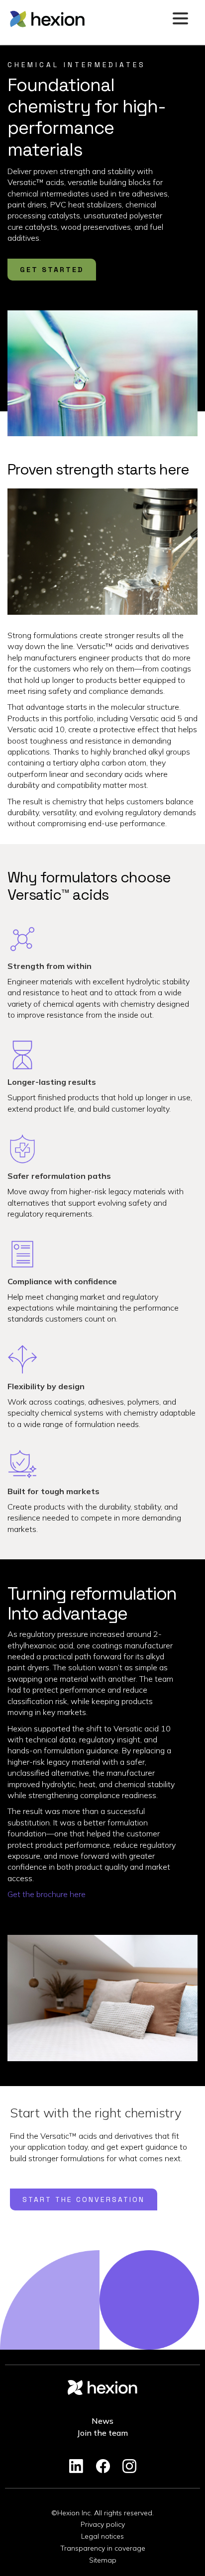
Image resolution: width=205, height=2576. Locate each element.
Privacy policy (103, 2524)
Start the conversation (84, 2199)
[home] (88, 19)
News (102, 2421)
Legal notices (102, 2536)
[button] (180, 19)
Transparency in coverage (103, 2548)
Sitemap (103, 2560)
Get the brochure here (47, 1894)
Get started (52, 270)
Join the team (102, 2433)
